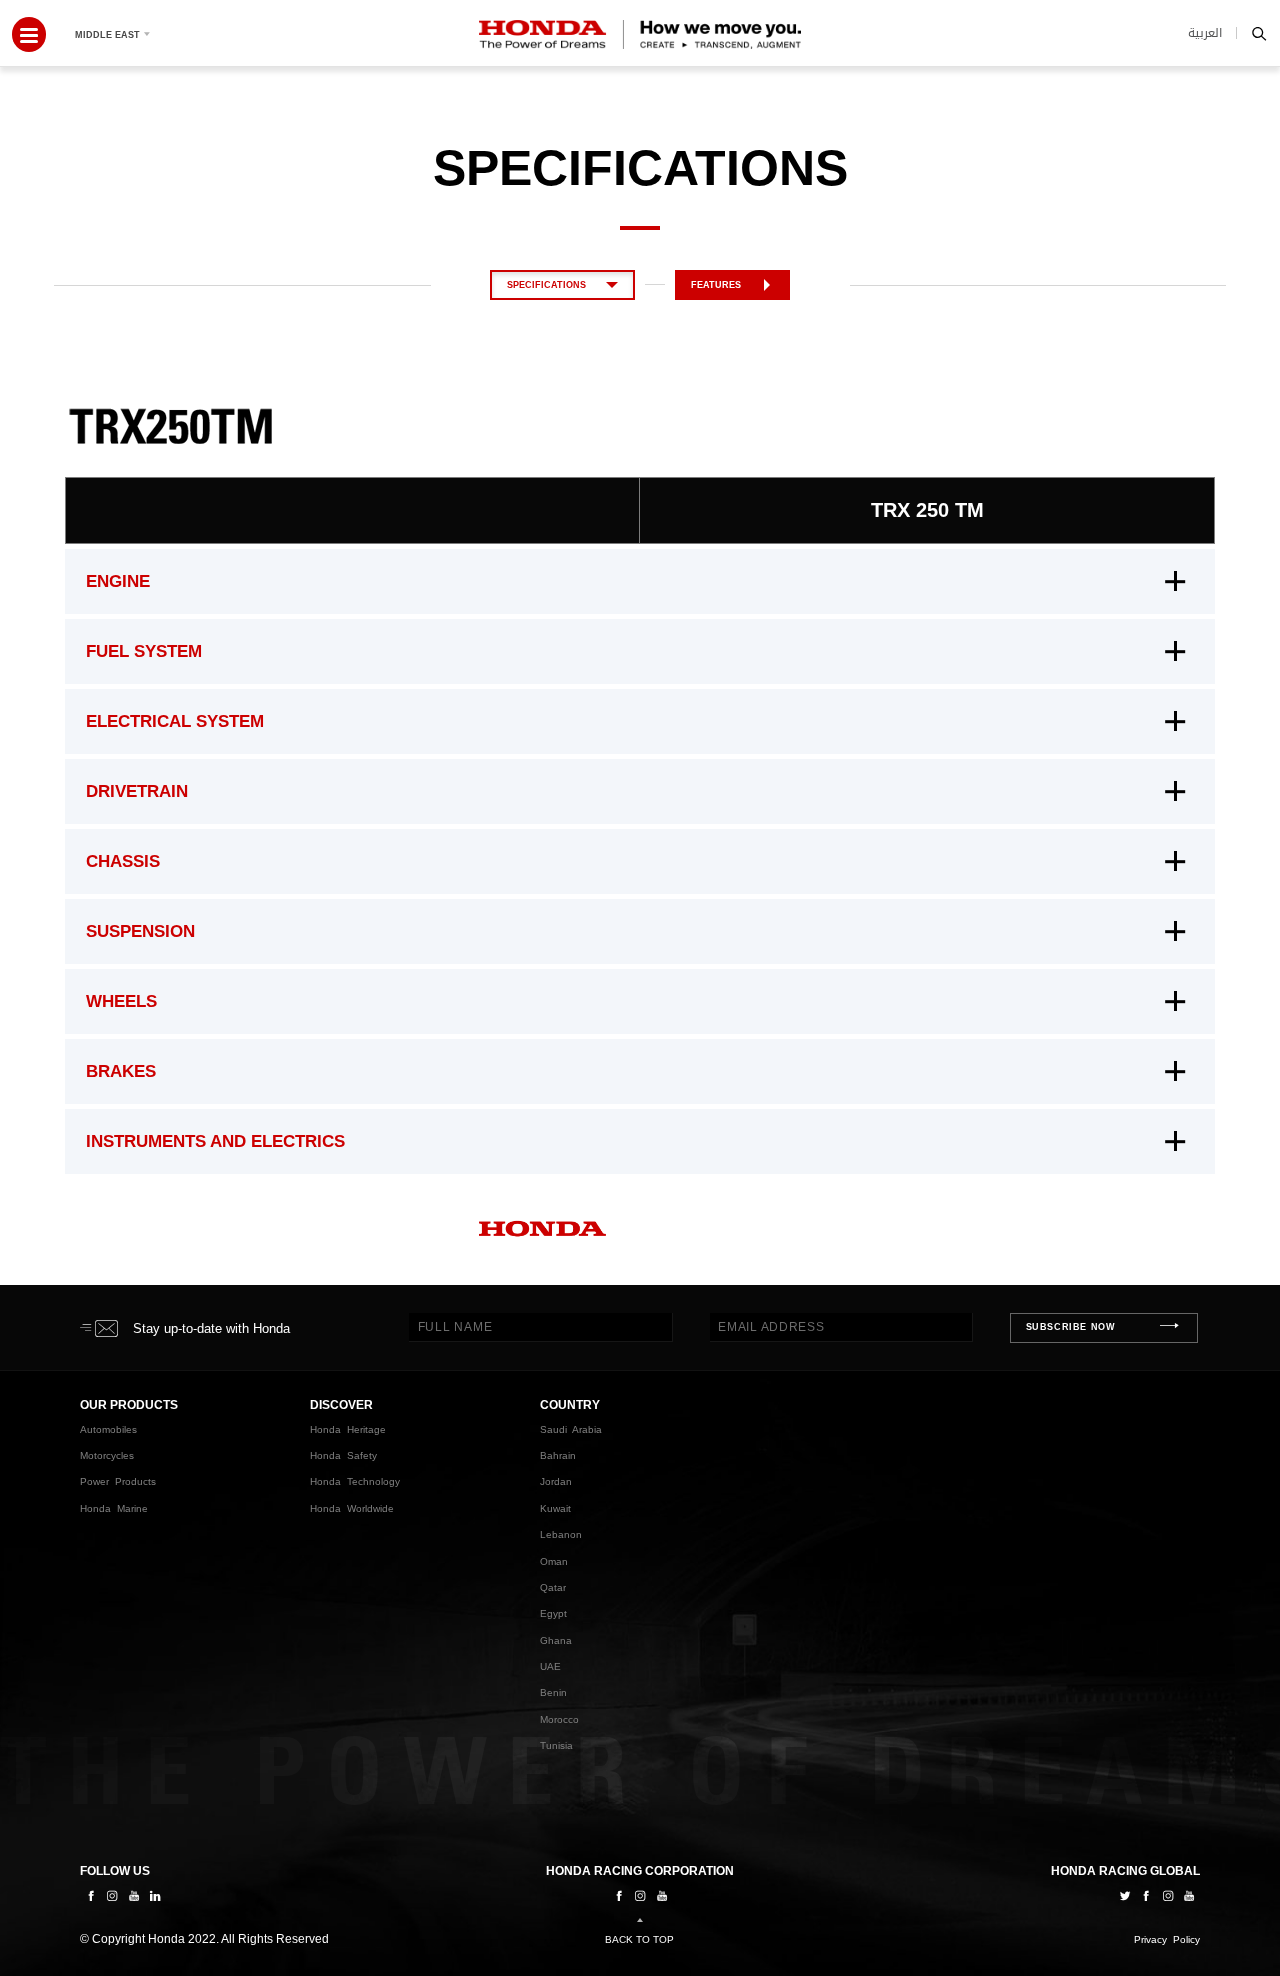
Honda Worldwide (352, 1508)
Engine (118, 581)
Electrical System (175, 721)
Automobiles (108, 1429)
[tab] (640, 581)
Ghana (556, 1640)
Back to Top (639, 1939)
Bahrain (558, 1455)
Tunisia (556, 1745)
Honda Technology (355, 1481)
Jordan (556, 1481)
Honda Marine (114, 1508)
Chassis (123, 861)
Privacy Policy (1167, 1939)
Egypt (553, 1613)
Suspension (140, 931)
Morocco (559, 1719)
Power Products (118, 1481)
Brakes (121, 1071)
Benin (553, 1692)
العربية (1205, 33)
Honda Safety (343, 1455)
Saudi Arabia (571, 1429)
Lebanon (561, 1534)
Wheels (121, 1001)
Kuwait (555, 1508)
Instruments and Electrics (215, 1141)
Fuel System (144, 651)
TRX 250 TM (927, 510)
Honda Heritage (348, 1429)
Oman (554, 1561)
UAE (550, 1666)
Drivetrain (137, 791)
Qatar (553, 1587)
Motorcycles (107, 1455)
